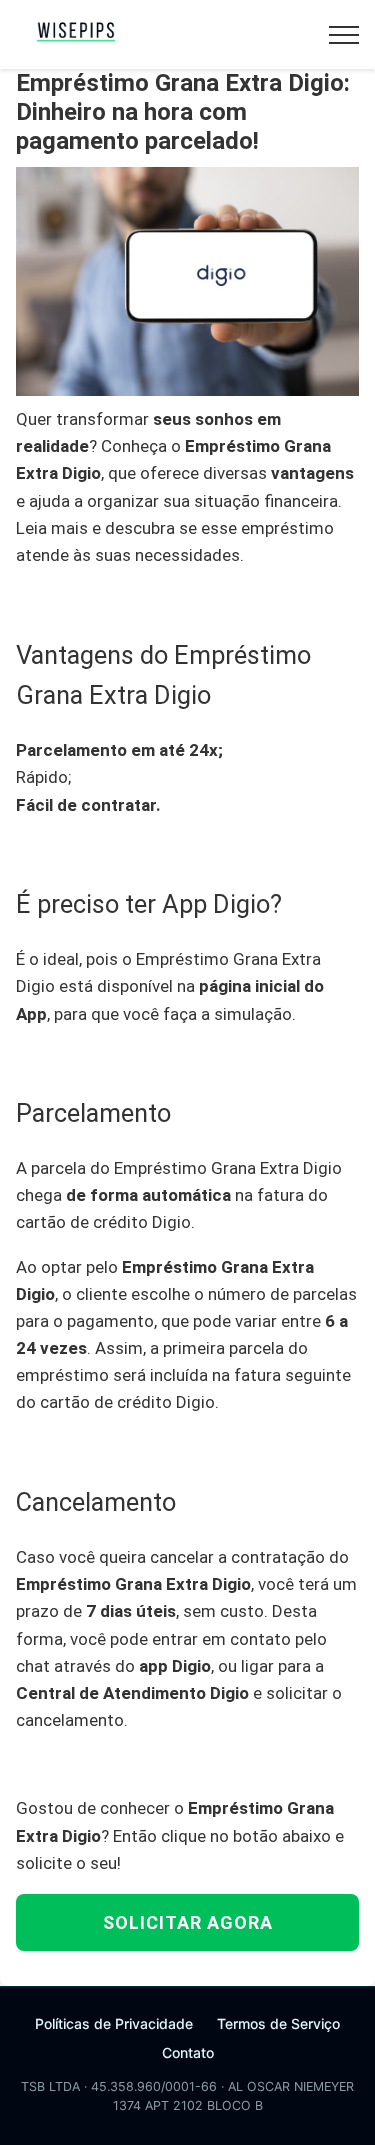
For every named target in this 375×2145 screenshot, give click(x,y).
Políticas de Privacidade (114, 2023)
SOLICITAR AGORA (188, 1922)
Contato (188, 2052)
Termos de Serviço (278, 2023)
